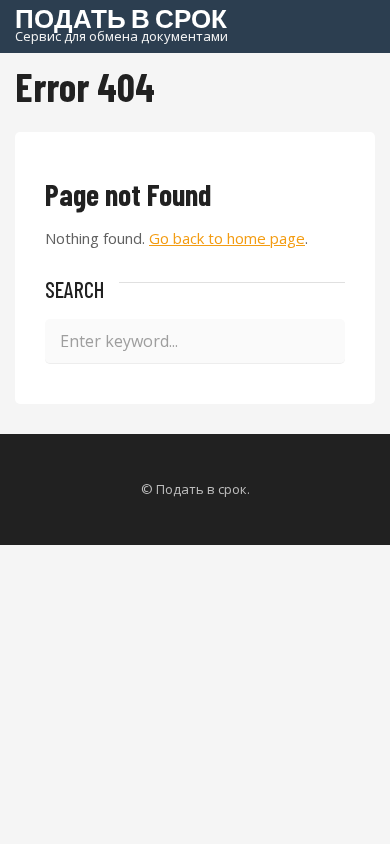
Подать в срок (121, 22)
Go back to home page (227, 238)
